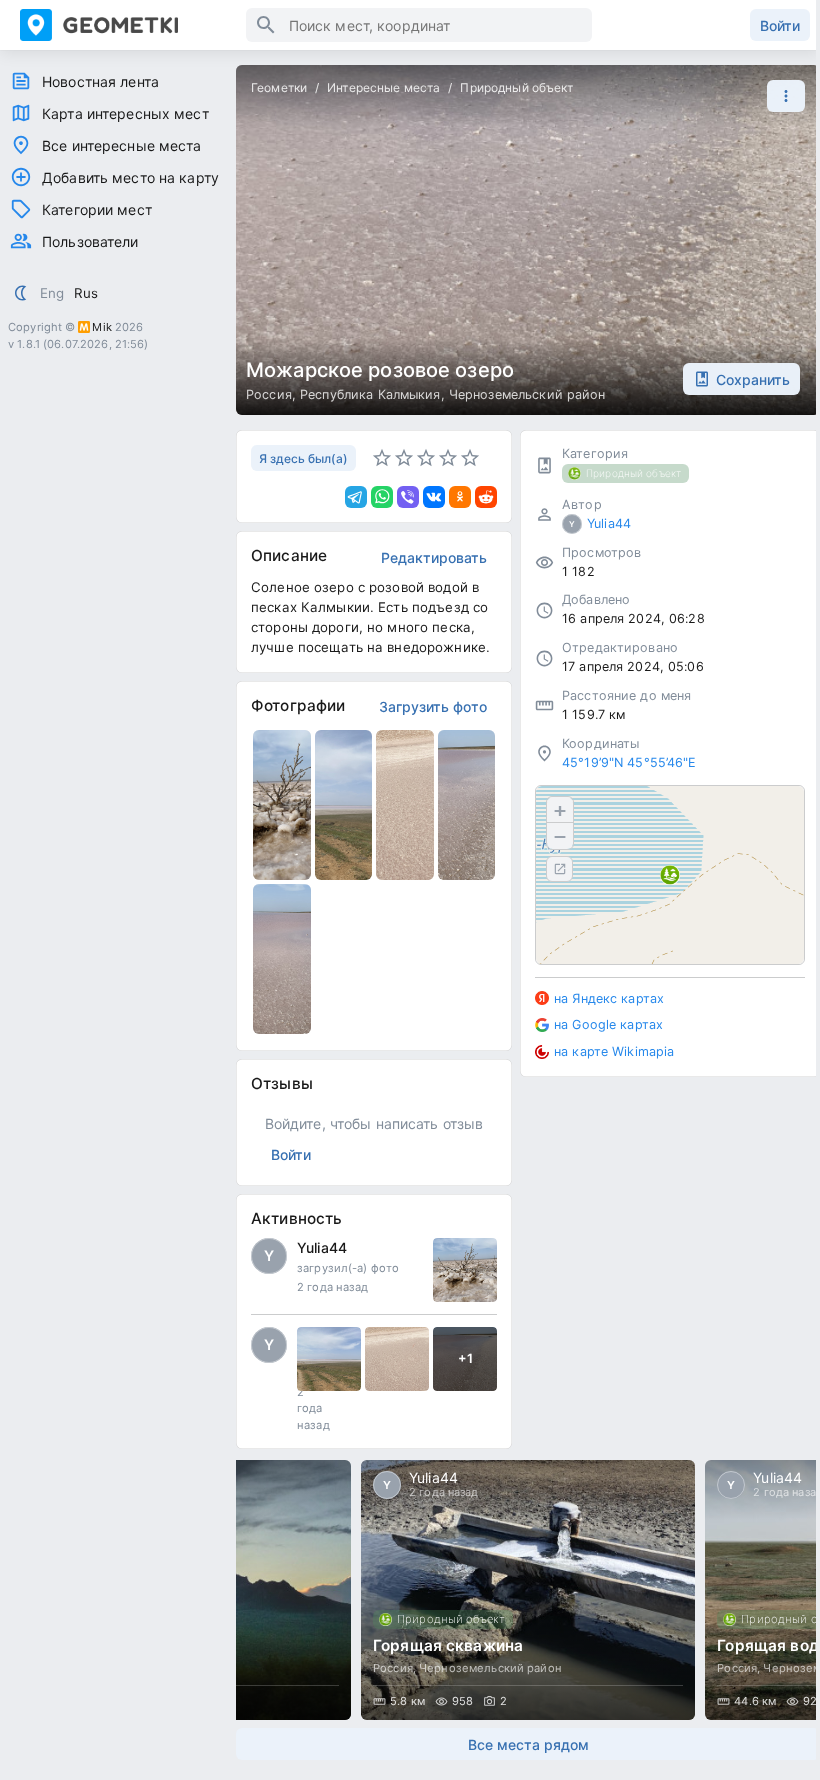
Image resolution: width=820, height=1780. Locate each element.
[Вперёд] (786, 1590)
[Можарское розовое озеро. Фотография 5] (282, 959)
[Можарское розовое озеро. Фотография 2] (344, 805)
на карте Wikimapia (614, 1051)
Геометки (279, 87)
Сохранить (753, 379)
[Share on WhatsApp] (382, 497)
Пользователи (90, 241)
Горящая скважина (448, 1645)
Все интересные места (122, 145)
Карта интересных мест (125, 113)
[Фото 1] (465, 1270)
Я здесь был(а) (303, 458)
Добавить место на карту (130, 177)
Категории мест (97, 209)
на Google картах (608, 1024)
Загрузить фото (433, 706)
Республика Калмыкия (370, 394)
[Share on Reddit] (486, 497)
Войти (780, 25)
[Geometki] (133, 25)
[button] (781, 96)
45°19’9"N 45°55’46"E (629, 762)
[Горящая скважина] (528, 1590)
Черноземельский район (527, 394)
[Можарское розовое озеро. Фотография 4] (467, 805)
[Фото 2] (397, 1359)
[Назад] (270, 1590)
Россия (269, 394)
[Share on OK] (460, 497)
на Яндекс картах (609, 998)
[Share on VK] (434, 497)
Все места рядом (528, 1744)
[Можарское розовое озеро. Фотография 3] (405, 805)
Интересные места (383, 87)
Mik (101, 327)
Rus (86, 293)
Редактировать (434, 557)
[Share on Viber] (408, 497)
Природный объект (516, 87)
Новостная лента (100, 81)
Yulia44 (322, 1247)
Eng (52, 293)
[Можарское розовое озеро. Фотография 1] (282, 805)
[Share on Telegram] (356, 497)
